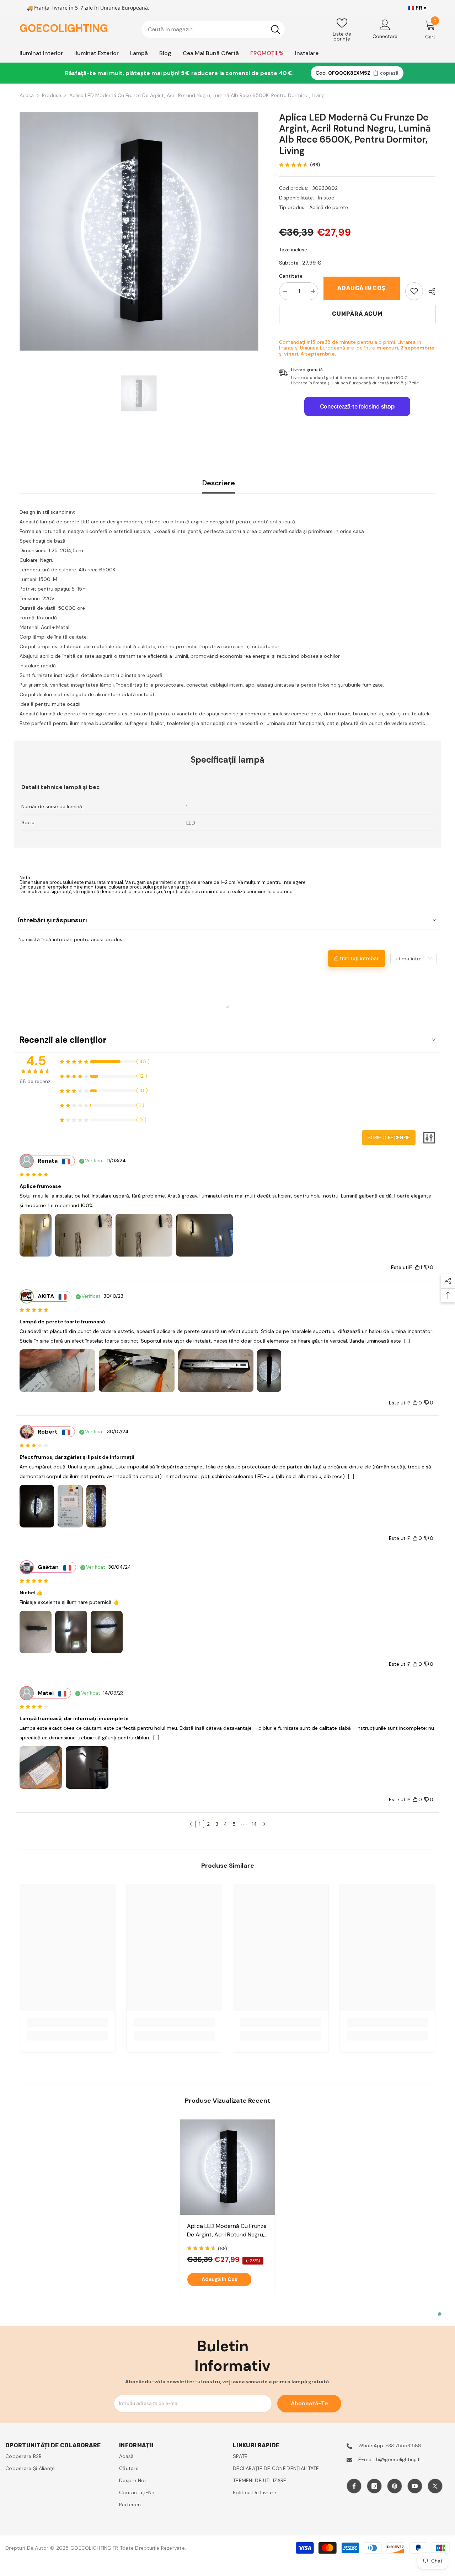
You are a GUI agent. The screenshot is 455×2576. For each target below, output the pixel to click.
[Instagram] (374, 2486)
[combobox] (204, 29)
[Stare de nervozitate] (435, 2486)
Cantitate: (291, 276)
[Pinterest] (395, 2486)
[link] (414, 291)
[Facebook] (354, 2486)
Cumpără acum (357, 314)
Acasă (27, 95)
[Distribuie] (429, 292)
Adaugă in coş (362, 288)
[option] (139, 231)
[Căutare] (213, 29)
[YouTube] (415, 2486)
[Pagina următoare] (264, 1824)
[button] (191, 1824)
